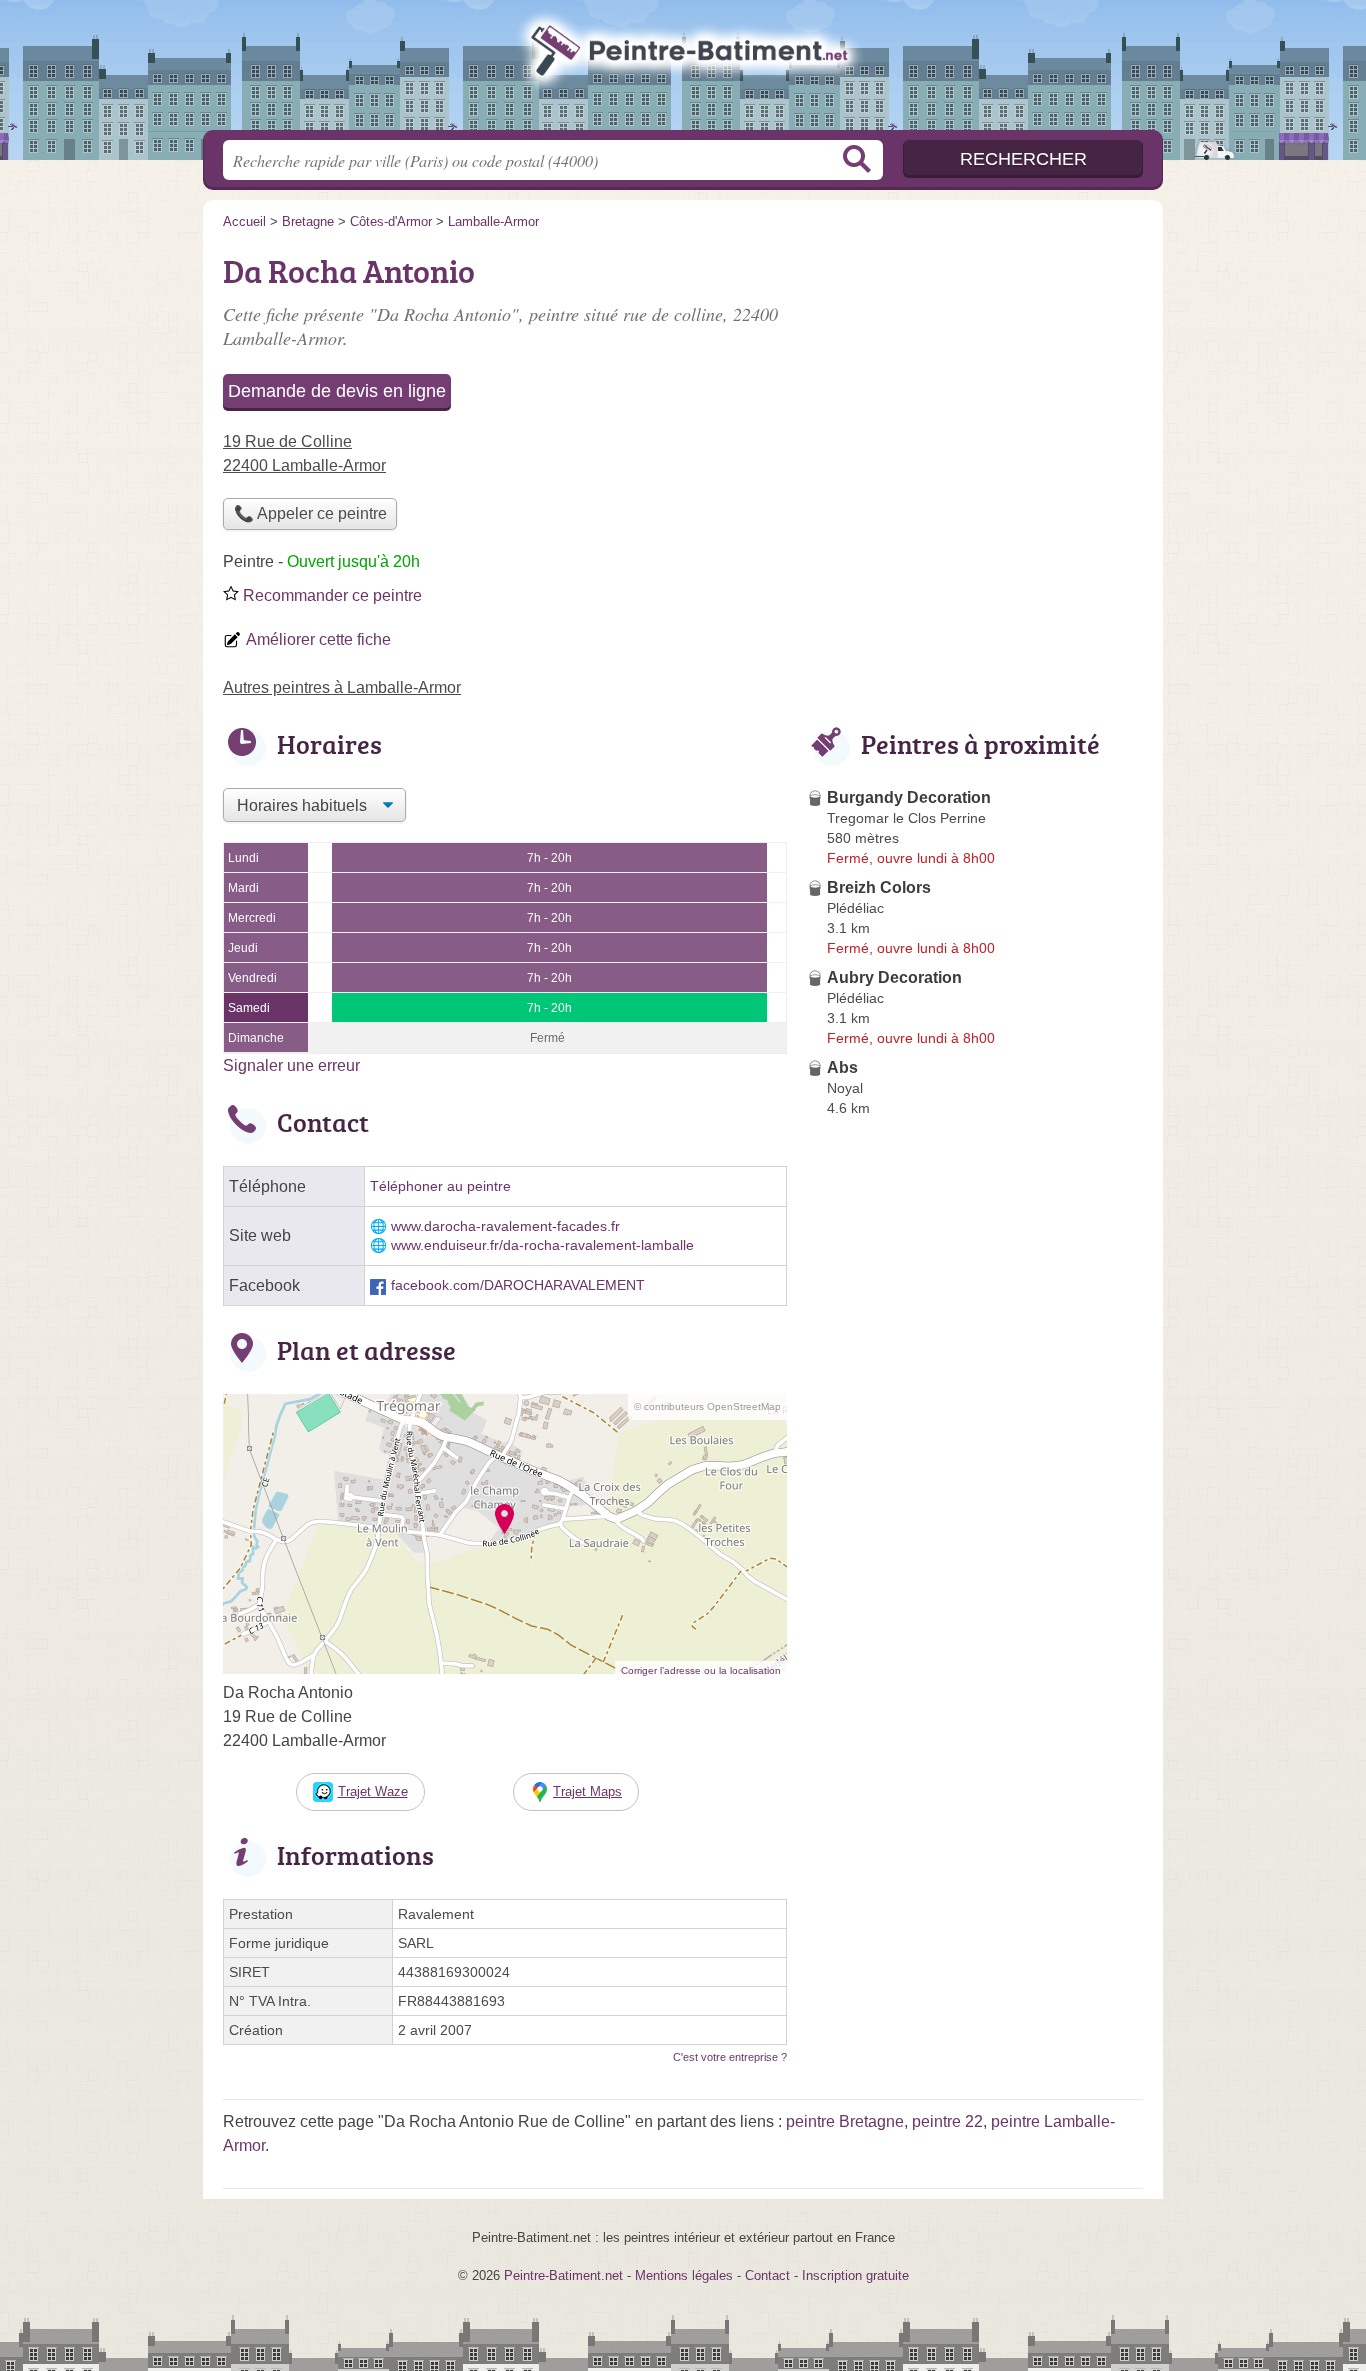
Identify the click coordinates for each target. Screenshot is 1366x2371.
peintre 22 (947, 2121)
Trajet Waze (373, 1791)
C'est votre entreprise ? (730, 2057)
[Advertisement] (975, 386)
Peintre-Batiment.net (683, 71)
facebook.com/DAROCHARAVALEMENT (518, 1285)
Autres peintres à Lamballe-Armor (342, 687)
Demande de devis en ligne (337, 391)
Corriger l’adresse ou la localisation (701, 1670)
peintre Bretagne (845, 2121)
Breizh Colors (879, 887)
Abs (842, 1067)
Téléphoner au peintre (440, 1186)
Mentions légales (684, 2275)
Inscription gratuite (855, 2275)
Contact (767, 2275)
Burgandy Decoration (909, 797)
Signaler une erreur (291, 1065)
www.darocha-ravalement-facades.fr (505, 1226)
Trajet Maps (587, 1791)
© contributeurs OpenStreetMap (707, 1406)
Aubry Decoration (894, 977)
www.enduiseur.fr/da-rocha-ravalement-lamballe (542, 1245)
